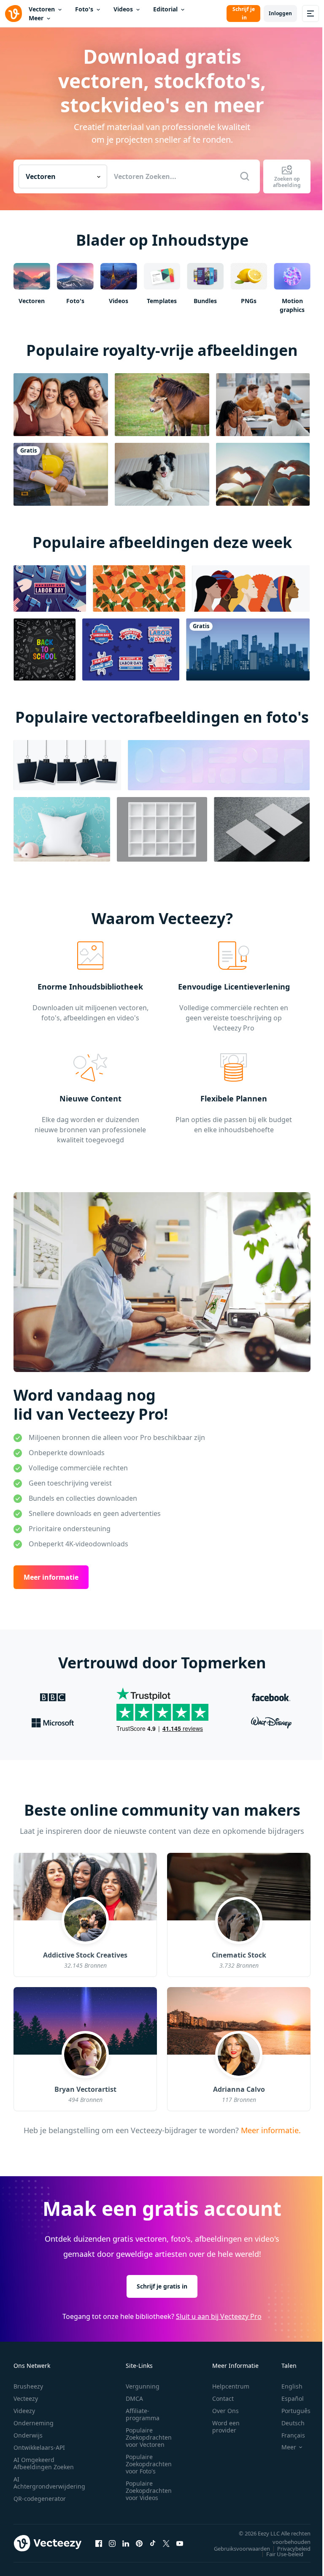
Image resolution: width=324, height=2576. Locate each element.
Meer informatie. (270, 2130)
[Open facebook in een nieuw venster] (99, 2543)
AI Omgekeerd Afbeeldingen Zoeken (44, 2463)
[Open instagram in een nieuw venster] (112, 2543)
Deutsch (293, 2423)
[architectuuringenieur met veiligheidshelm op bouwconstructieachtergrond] (61, 474)
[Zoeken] (245, 176)
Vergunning (143, 2386)
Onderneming (34, 2423)
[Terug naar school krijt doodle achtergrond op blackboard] (45, 649)
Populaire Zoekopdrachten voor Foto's (149, 2464)
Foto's (84, 9)
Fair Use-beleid (285, 2554)
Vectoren (42, 9)
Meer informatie (51, 1577)
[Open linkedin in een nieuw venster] (126, 2543)
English (292, 2386)
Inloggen (280, 13)
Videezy (24, 2411)
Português (296, 2411)
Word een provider (226, 2427)
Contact (223, 2398)
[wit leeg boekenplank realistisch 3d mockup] (162, 829)
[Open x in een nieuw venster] (166, 2543)
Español (293, 2398)
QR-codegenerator (40, 2499)
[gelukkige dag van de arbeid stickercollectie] (131, 649)
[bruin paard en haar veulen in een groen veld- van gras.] (162, 405)
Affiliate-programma (143, 2414)
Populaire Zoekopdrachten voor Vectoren (149, 2437)
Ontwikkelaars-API (39, 2447)
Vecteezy (26, 2398)
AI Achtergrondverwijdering (49, 2483)
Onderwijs (28, 2435)
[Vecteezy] (13, 14)
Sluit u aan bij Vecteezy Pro (219, 2316)
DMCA (134, 2398)
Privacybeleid (294, 2549)
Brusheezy (28, 2386)
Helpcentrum (231, 2386)
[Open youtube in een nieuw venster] (180, 2543)
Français (293, 2435)
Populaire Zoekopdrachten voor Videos (149, 2491)
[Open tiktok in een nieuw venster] (153, 2543)
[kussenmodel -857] (62, 829)
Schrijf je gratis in (162, 2286)
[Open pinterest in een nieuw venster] (139, 2543)
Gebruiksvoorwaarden (242, 2549)
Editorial (165, 9)
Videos (123, 9)
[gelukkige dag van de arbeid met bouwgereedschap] (50, 588)
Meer (36, 18)
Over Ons (225, 2411)
